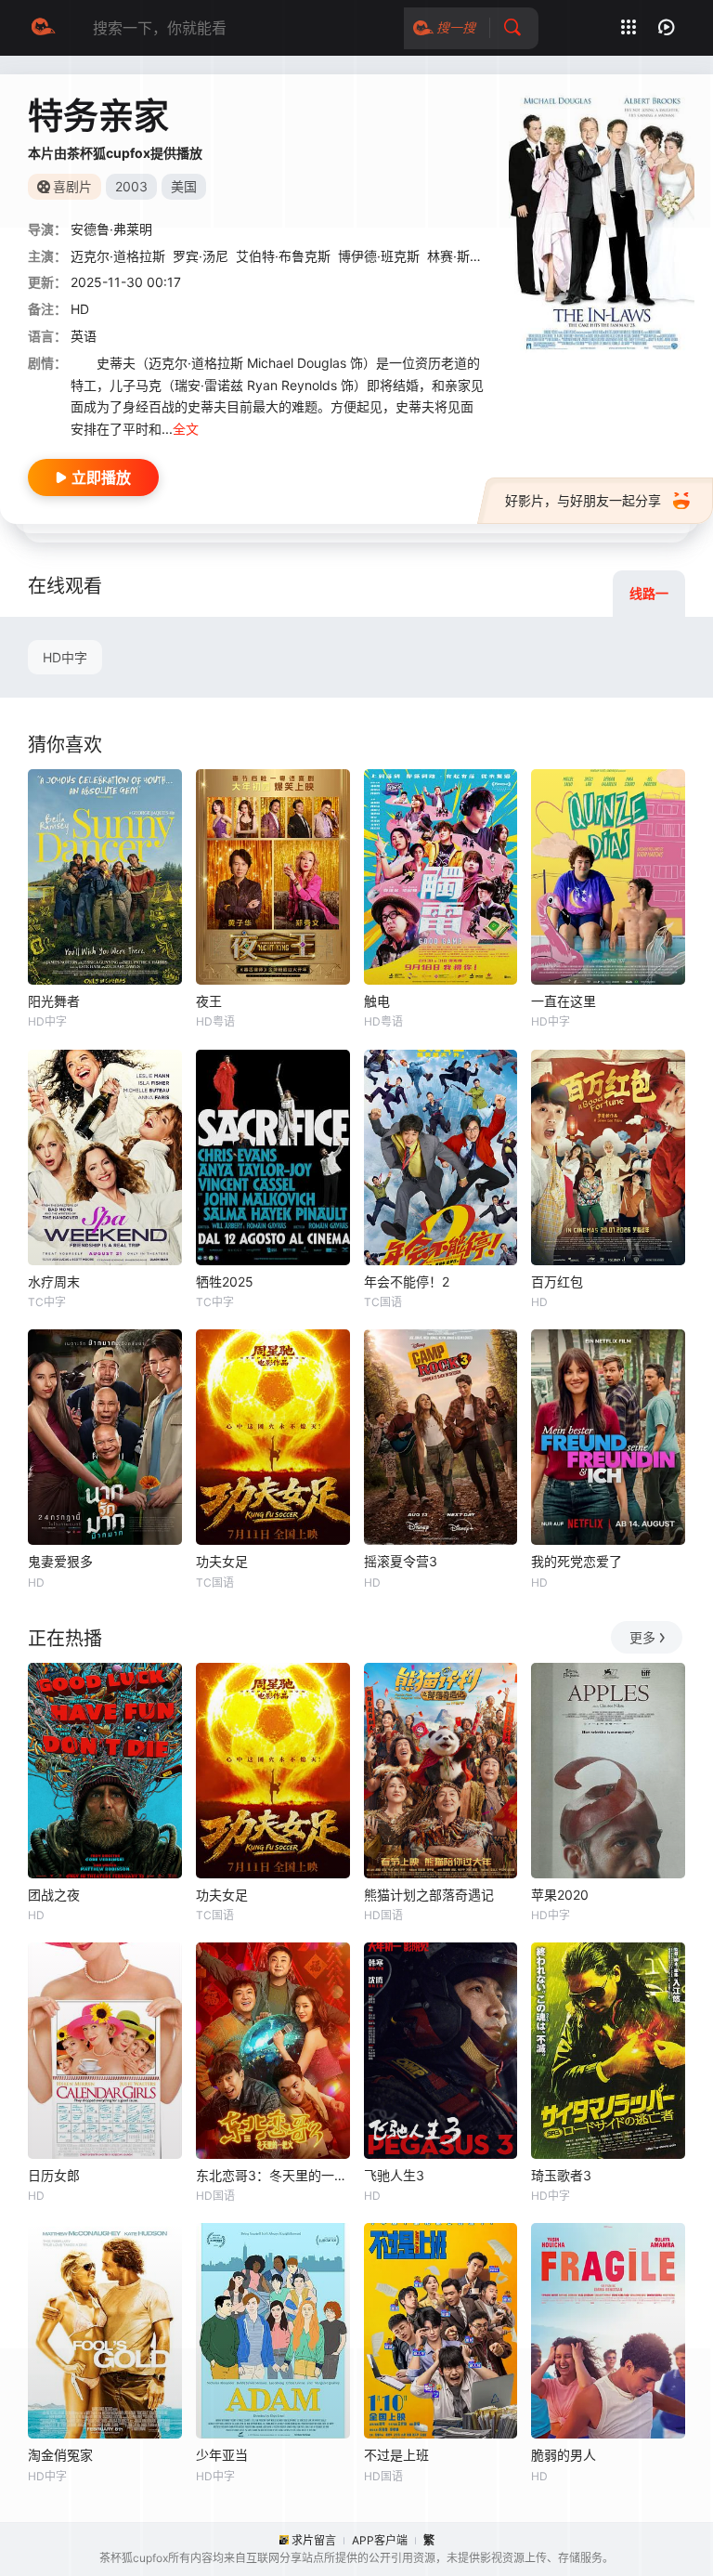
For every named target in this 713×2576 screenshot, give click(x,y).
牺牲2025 (225, 1281)
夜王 (209, 1001)
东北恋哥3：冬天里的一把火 (273, 2175)
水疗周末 (54, 1281)
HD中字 (65, 657)
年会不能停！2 (407, 1281)
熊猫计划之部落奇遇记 (429, 1895)
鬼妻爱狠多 (60, 1561)
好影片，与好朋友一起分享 (583, 500)
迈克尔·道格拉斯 (118, 256)
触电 (377, 1001)
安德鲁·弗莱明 (111, 229)
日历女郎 (54, 2175)
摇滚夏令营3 (401, 1561)
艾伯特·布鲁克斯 (283, 256)
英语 (84, 336)
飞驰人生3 (394, 2175)
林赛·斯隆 (455, 256)
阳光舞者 (54, 1001)
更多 (642, 1637)
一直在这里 (564, 1001)
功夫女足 (222, 1561)
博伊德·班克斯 (379, 256)
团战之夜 (54, 1895)
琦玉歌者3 (561, 2175)
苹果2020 (560, 1895)
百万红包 (557, 1281)
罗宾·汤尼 (201, 256)
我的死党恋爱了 (577, 1561)
